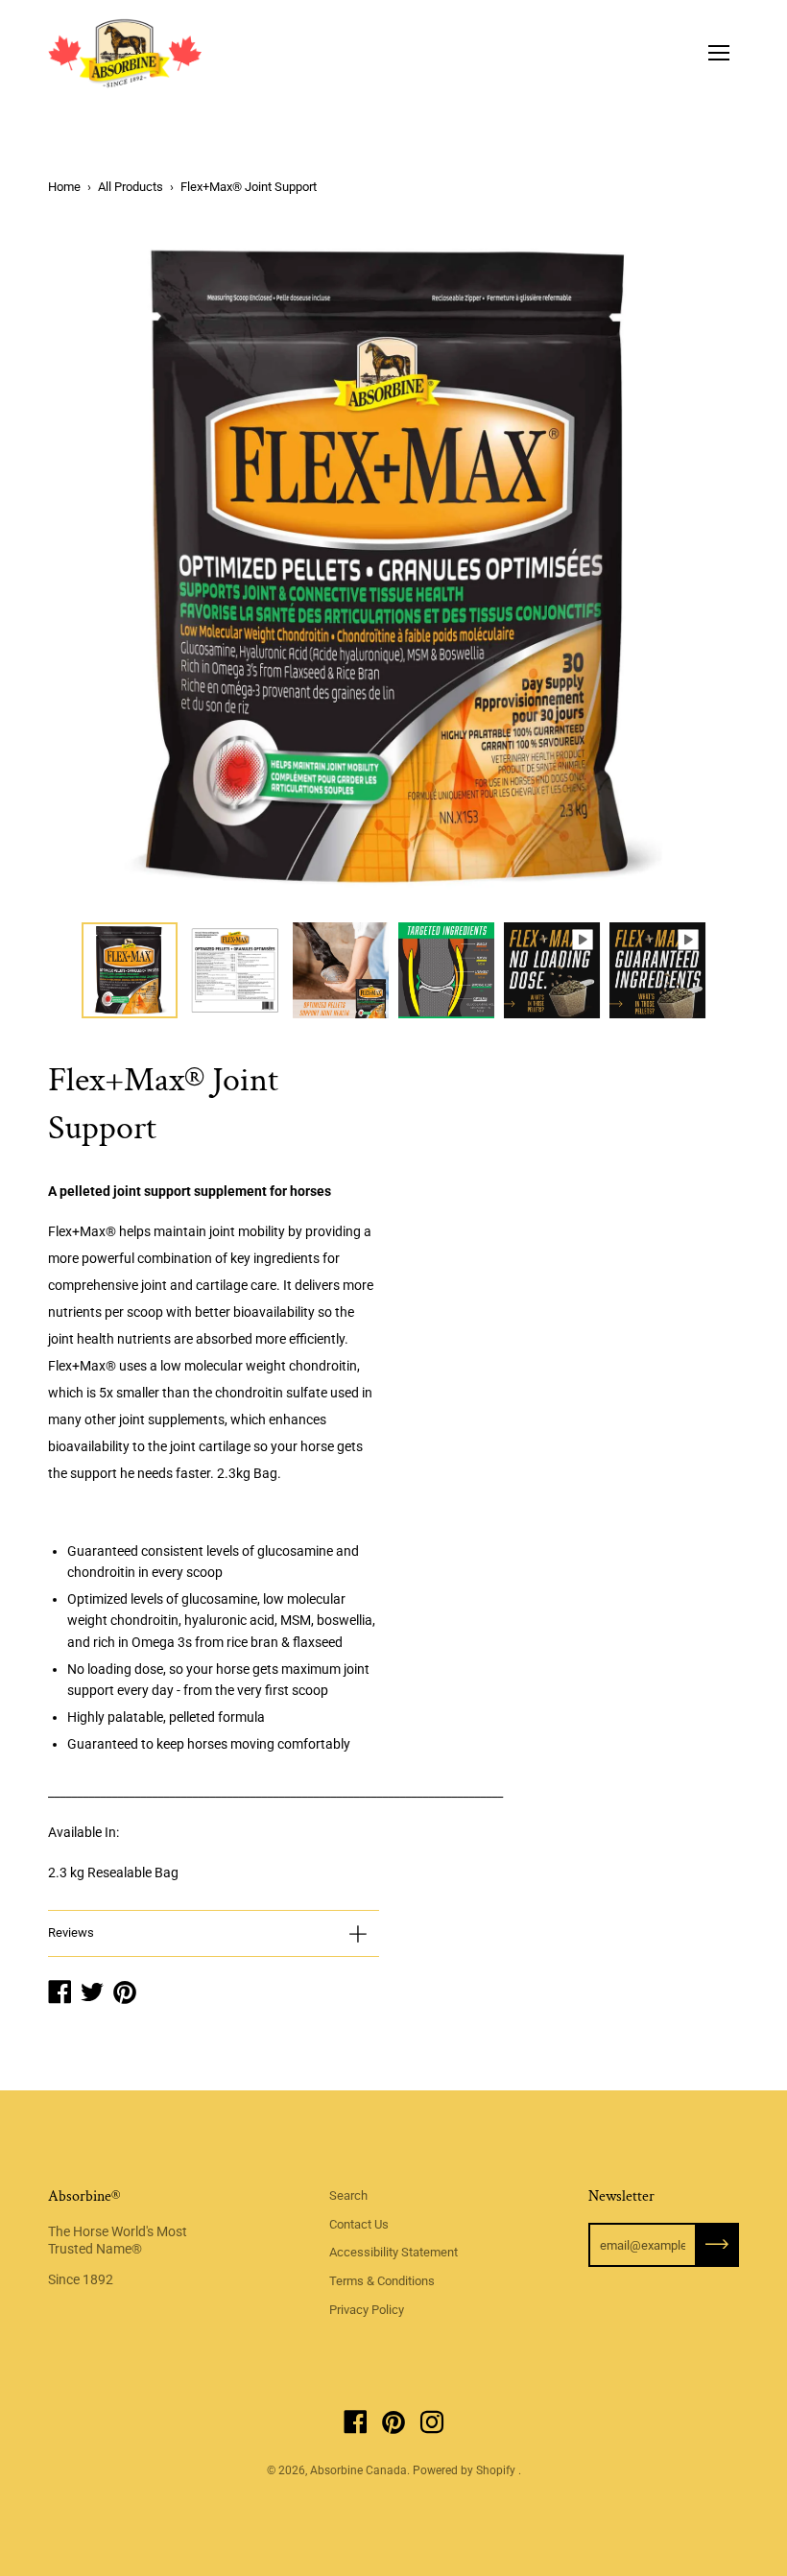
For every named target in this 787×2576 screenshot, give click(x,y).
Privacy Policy (367, 2310)
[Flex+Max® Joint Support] (130, 970)
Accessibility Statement (393, 2252)
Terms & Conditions (382, 2281)
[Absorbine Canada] (125, 53)
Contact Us (359, 2224)
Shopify (496, 2470)
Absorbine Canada (358, 2470)
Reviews (71, 1932)
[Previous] (96, 567)
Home (64, 187)
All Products (131, 187)
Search (348, 2195)
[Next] (691, 567)
